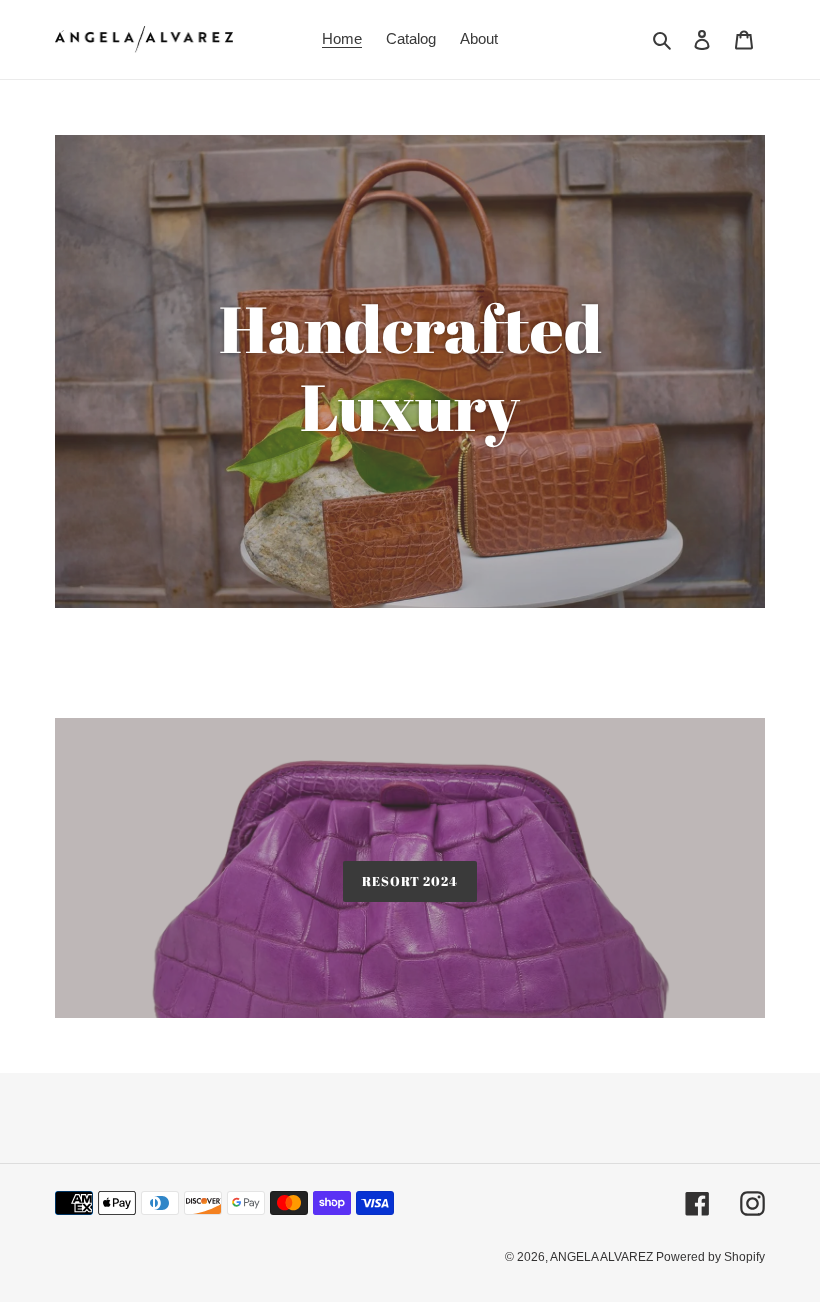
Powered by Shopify (710, 1257)
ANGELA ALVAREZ (603, 1257)
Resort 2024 (410, 881)
